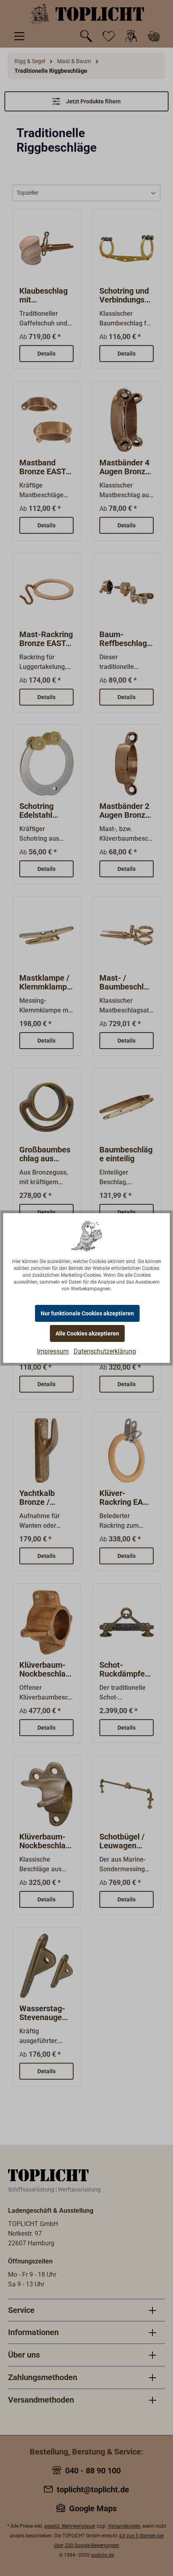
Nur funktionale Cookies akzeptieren (87, 1313)
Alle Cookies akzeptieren (87, 1333)
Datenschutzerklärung (105, 1351)
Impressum (53, 1351)
